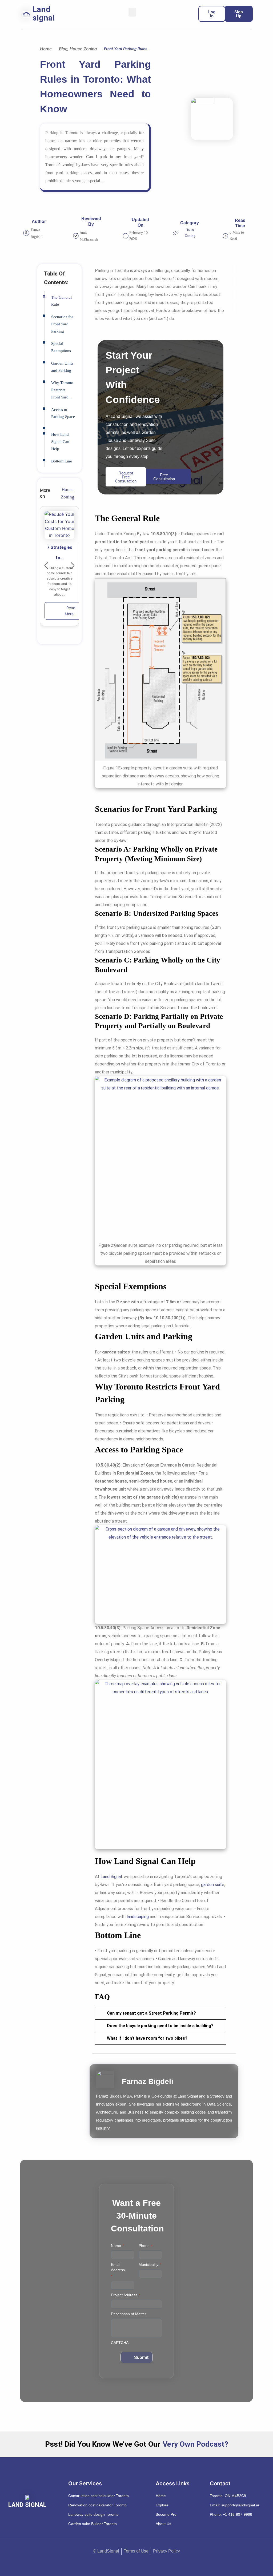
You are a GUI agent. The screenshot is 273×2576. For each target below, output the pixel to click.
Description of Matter (129, 2314)
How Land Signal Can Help (60, 442)
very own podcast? (195, 2444)
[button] (132, 12)
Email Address (118, 2270)
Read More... (71, 611)
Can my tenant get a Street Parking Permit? (151, 2013)
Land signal (44, 13)
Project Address (126, 2295)
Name (117, 2246)
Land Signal (111, 1877)
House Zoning (83, 49)
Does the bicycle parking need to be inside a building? (160, 2026)
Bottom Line (62, 461)
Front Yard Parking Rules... (127, 49)
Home (46, 49)
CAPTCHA (120, 2343)
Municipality (150, 2265)
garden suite (213, 1885)
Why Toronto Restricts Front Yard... (62, 390)
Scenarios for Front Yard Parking (62, 324)
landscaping (137, 1917)
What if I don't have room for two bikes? (147, 2038)
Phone (146, 2246)
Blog (63, 49)
